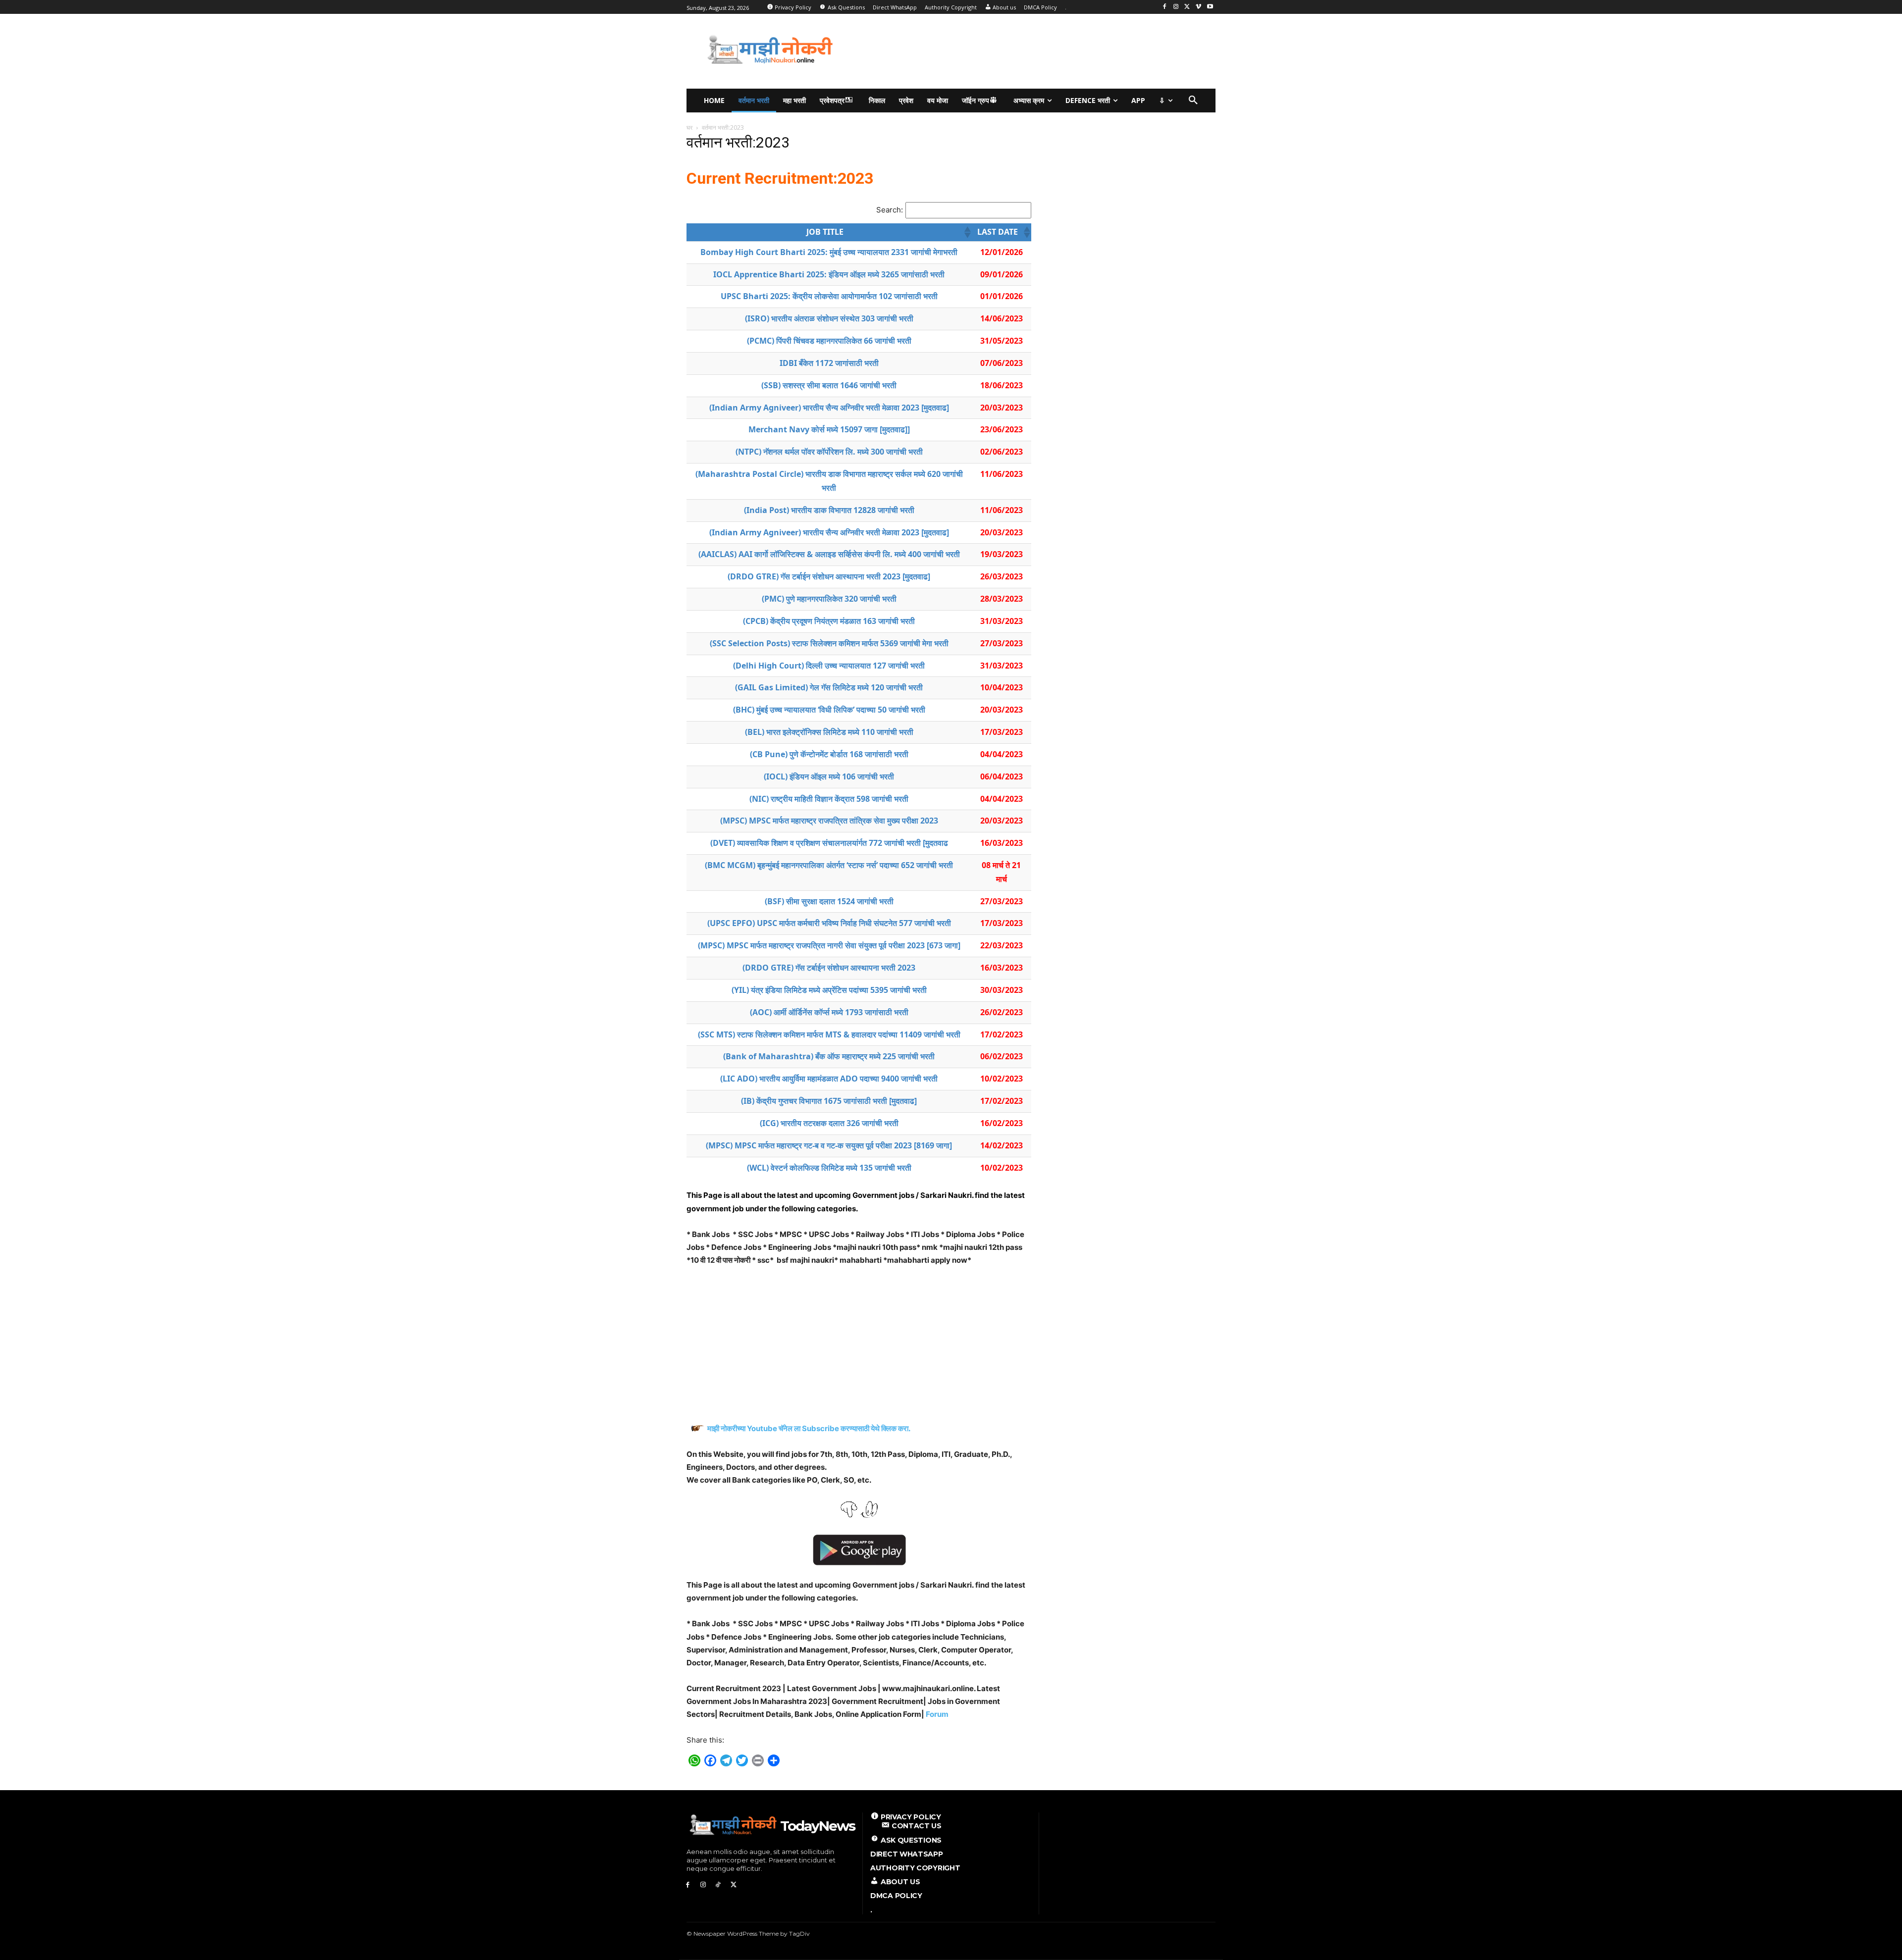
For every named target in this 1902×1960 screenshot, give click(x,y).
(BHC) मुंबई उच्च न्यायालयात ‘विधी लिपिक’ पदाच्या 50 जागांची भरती (829, 710)
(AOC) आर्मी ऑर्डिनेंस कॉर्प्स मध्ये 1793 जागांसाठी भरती (829, 1012)
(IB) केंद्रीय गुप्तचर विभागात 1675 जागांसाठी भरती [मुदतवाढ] (829, 1101)
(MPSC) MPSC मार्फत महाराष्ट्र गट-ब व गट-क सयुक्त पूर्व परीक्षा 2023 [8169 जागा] (829, 1145)
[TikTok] (718, 1885)
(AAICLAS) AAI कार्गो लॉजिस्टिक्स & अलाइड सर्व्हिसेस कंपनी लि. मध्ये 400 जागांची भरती (829, 554)
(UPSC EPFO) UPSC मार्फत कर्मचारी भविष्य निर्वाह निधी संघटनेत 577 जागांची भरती (829, 923)
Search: (890, 210)
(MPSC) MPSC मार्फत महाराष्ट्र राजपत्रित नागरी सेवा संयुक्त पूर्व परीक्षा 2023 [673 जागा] (829, 945)
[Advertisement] (1042, 50)
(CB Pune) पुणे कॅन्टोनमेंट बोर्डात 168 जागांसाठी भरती (829, 754)
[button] (1193, 101)
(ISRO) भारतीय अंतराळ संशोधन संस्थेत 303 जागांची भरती (829, 318)
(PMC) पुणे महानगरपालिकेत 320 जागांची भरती (829, 599)
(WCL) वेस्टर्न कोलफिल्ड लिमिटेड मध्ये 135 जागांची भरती (829, 1168)
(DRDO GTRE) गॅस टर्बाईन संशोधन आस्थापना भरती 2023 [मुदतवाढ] (829, 576)
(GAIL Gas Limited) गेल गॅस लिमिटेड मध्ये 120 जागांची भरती (829, 687)
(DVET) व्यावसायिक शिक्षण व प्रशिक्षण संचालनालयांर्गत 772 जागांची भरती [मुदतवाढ (829, 843)
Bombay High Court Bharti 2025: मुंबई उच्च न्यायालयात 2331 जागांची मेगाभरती (829, 252)
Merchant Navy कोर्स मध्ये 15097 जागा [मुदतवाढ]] (829, 429)
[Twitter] (1188, 7)
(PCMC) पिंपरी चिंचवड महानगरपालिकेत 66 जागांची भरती (829, 341)
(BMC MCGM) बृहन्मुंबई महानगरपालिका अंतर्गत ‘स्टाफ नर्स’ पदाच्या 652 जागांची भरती (829, 865)
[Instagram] (1176, 7)
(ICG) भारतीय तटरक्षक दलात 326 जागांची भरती (829, 1123)
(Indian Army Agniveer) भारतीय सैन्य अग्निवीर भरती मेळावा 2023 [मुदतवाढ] (829, 408)
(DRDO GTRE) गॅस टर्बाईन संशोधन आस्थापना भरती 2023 (829, 968)
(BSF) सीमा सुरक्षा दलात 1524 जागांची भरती (829, 901)
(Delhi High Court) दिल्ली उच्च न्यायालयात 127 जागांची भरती (829, 666)
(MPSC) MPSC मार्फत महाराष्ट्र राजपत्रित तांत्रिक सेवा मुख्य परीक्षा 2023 (829, 821)
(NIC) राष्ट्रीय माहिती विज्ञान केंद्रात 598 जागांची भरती (829, 799)
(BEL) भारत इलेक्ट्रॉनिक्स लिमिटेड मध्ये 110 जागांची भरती (829, 732)
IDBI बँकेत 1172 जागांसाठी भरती (829, 363)
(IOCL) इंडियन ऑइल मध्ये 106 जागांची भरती (829, 776)
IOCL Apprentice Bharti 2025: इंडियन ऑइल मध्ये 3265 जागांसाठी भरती (829, 274)
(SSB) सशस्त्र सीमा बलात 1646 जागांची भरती (829, 385)
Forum (937, 1714)
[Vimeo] (1198, 7)
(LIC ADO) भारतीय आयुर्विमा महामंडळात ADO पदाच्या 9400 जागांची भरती (829, 1079)
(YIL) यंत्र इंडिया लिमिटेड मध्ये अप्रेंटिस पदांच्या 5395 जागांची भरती (829, 990)
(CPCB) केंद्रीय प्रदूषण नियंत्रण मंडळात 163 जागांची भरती (829, 621)
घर (689, 128)
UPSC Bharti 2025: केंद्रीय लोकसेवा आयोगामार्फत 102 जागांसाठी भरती (829, 296)
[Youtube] (1210, 7)
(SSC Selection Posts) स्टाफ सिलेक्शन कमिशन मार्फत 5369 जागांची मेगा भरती (829, 643)
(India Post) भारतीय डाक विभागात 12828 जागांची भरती (829, 510)
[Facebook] (1165, 7)
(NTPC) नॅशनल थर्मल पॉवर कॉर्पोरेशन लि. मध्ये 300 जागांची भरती (829, 452)
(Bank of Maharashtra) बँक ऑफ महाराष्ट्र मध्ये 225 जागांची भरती (829, 1056)
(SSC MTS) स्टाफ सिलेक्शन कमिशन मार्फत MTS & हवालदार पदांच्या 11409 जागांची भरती (829, 1034)
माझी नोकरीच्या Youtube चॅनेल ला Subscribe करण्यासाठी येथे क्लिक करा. (810, 1428)
